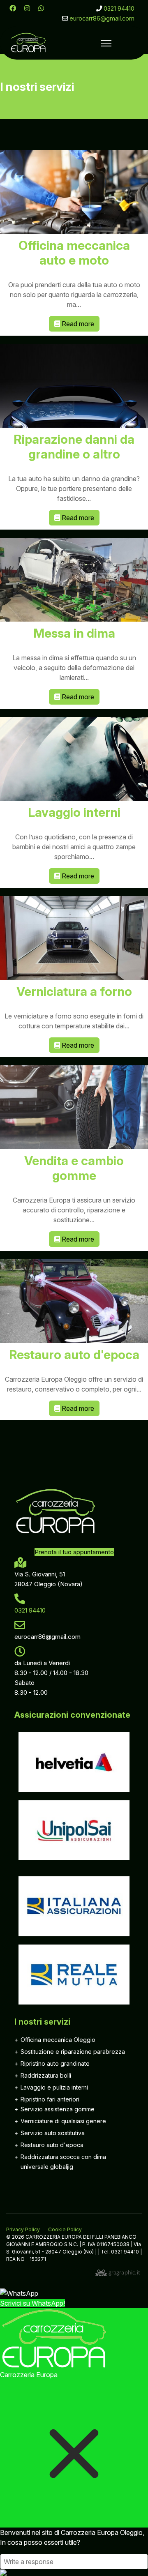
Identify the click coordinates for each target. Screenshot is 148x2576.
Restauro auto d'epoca (74, 1355)
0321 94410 (119, 8)
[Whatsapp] (41, 8)
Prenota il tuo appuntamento (74, 1552)
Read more (77, 324)
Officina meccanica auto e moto (74, 253)
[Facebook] (13, 8)
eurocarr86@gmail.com (102, 18)
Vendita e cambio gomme (74, 1168)
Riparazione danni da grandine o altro (74, 447)
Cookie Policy (65, 2229)
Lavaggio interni (74, 812)
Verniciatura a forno (74, 991)
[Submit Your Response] (74, 2573)
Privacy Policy (23, 2229)
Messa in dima (74, 633)
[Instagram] (27, 8)
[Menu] (106, 43)
